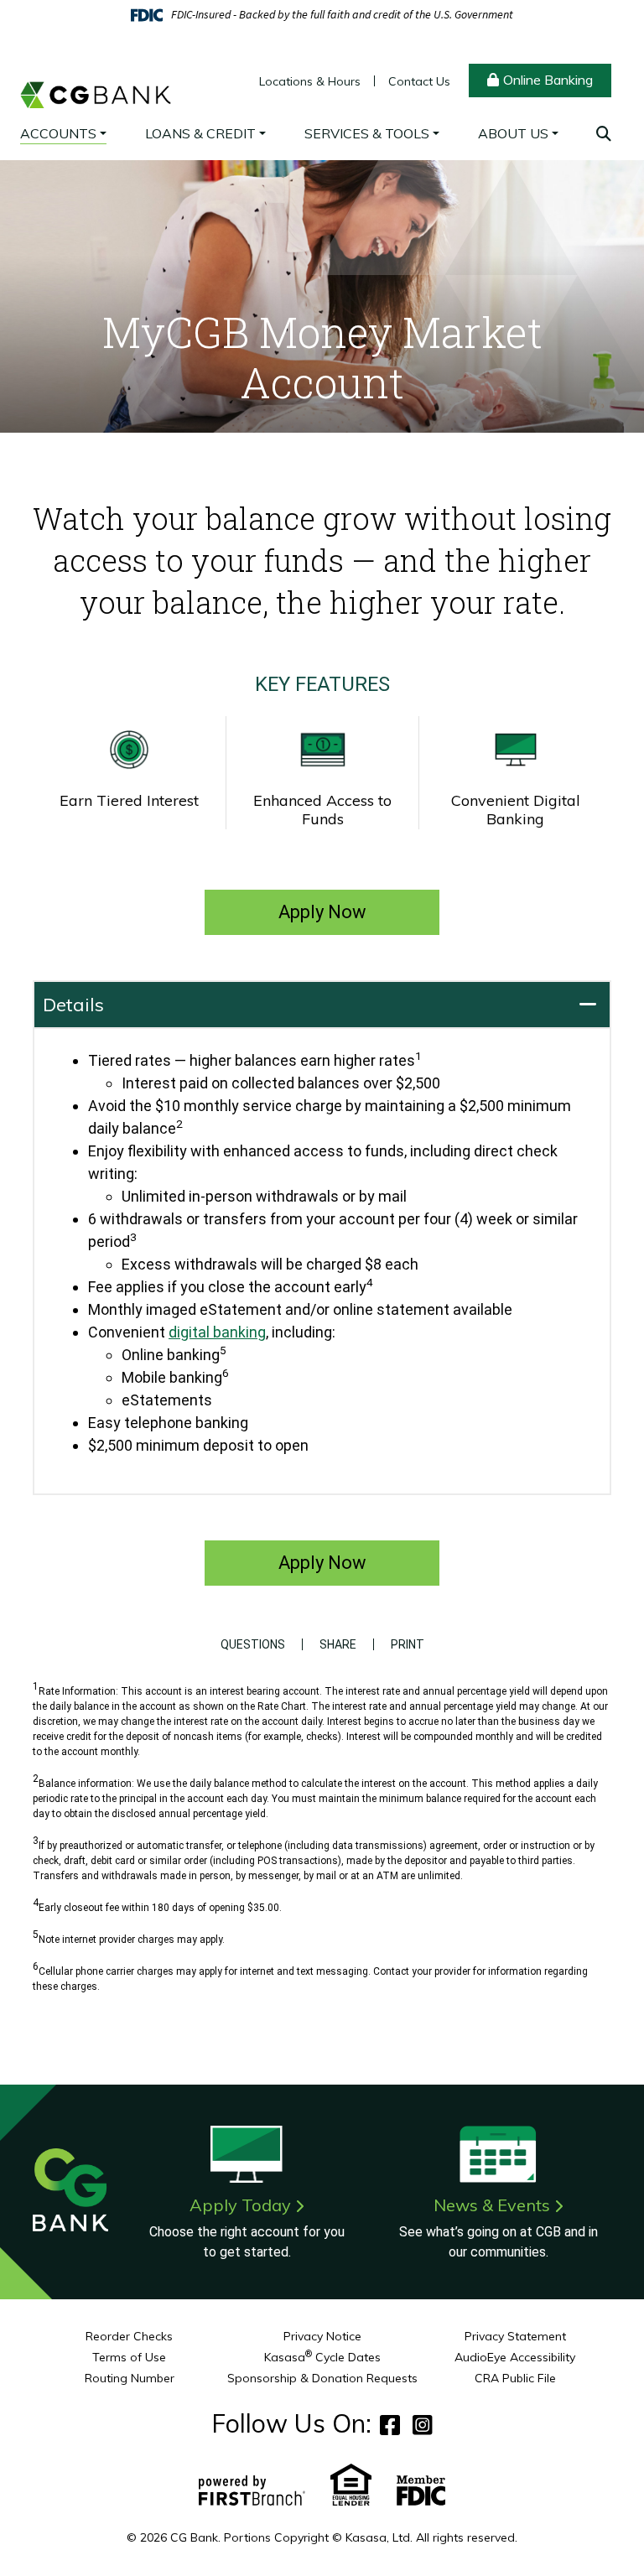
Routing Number (130, 2378)
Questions (253, 1644)
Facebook (390, 2425)
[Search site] (604, 134)
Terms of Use (129, 2357)
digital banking (217, 1332)
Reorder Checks (129, 2336)
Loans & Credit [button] (200, 133)
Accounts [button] (58, 133)
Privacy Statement (515, 2336)
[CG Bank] (96, 78)
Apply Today (240, 2205)
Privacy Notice (322, 2336)
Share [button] (338, 1644)
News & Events (492, 2205)
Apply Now (322, 912)
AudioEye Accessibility (515, 2357)
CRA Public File (515, 2378)
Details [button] (73, 1005)
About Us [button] (513, 133)
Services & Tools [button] (367, 133)
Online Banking (548, 80)
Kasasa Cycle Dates (322, 2357)
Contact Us (419, 81)
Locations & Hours (310, 81)
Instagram (423, 2425)
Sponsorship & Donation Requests (322, 2378)
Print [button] (408, 1644)
